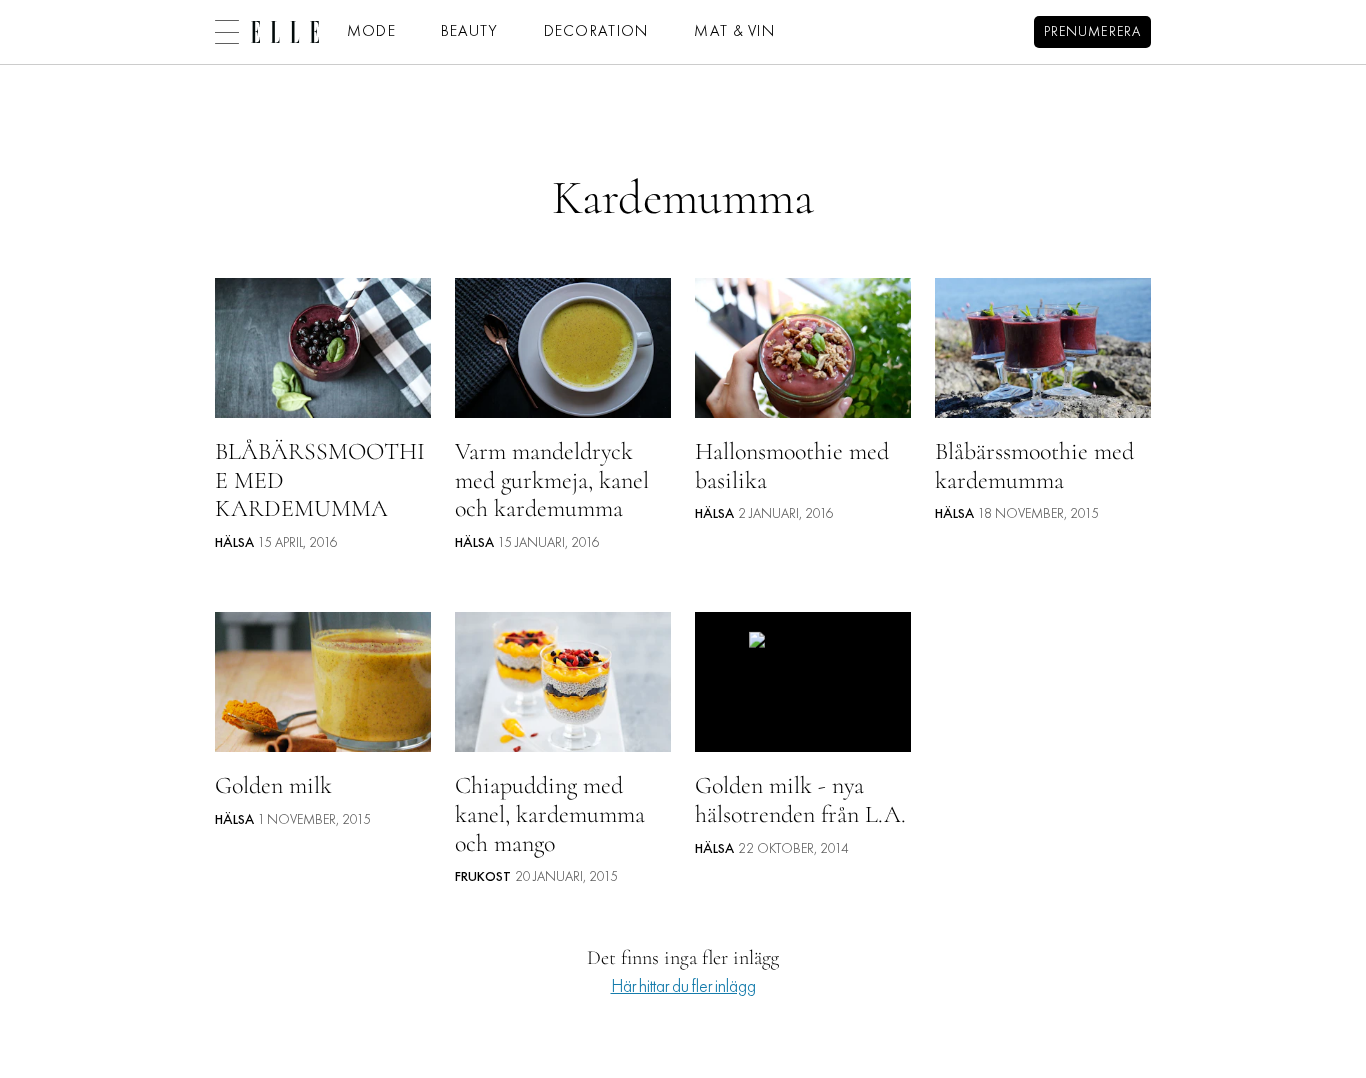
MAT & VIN (735, 32)
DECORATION (597, 32)
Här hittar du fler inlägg (683, 987)
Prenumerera (1092, 32)
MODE (371, 32)
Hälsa (234, 543)
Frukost (483, 877)
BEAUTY (470, 32)
